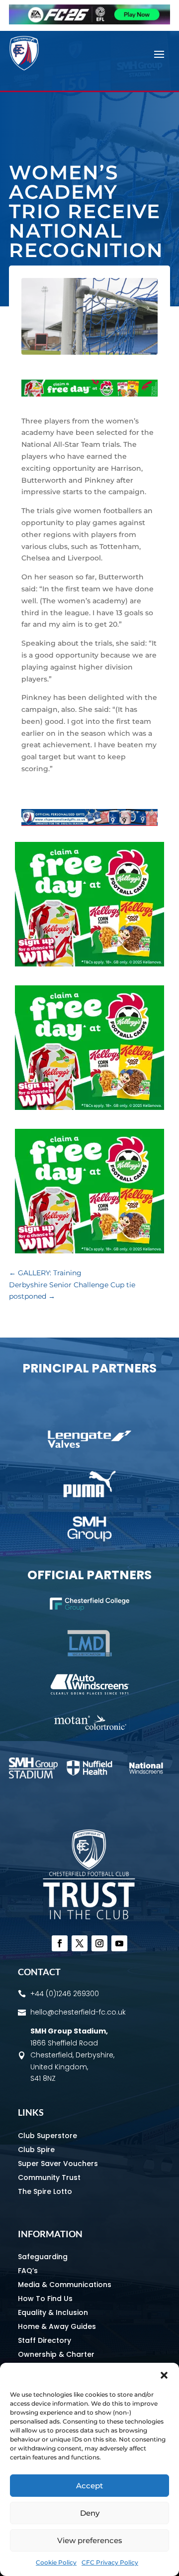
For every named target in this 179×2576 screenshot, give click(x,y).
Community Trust (49, 2177)
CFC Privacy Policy (110, 2562)
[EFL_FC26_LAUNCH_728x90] (89, 22)
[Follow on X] (80, 1943)
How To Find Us (45, 2299)
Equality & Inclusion (53, 2312)
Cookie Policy (56, 2562)
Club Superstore (47, 2136)
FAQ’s (28, 2271)
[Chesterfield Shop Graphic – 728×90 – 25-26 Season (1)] (89, 823)
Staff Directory (45, 2340)
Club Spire (36, 2150)
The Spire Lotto (45, 2191)
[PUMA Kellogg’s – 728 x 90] (89, 394)
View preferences (90, 2540)
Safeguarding (43, 2257)
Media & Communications (65, 2285)
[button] (164, 2375)
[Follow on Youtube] (119, 1943)
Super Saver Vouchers (58, 2164)
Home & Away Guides (57, 2326)
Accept (89, 2486)
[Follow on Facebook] (60, 1943)
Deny (90, 2513)
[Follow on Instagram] (99, 1943)
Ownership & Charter (56, 2354)
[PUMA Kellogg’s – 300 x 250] (89, 964)
